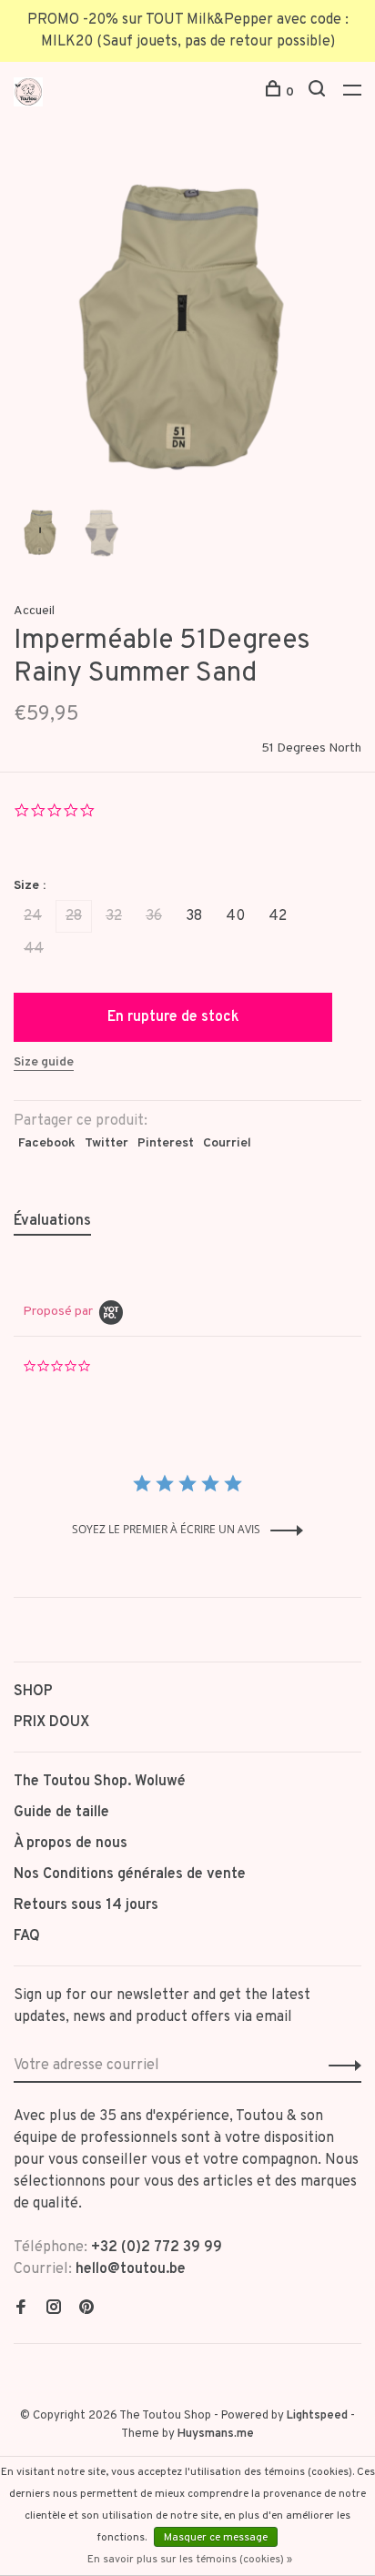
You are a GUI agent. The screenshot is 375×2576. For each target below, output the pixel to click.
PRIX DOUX (51, 1722)
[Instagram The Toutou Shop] (54, 2309)
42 (278, 916)
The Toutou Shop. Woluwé (100, 1782)
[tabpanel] (187, 327)
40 (235, 916)
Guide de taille (61, 1813)
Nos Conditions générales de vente (130, 1874)
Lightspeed (317, 2416)
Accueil (34, 611)
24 (33, 916)
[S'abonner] (340, 2066)
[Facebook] (21, 2309)
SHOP (33, 1692)
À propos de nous (71, 1844)
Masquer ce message (216, 2538)
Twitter (106, 1143)
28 (74, 916)
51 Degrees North (311, 748)
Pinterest (166, 1143)
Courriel (227, 1143)
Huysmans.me (216, 2434)
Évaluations (52, 1221)
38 (194, 916)
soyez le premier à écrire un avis (166, 1529)
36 (154, 916)
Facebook (47, 1143)
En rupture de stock (173, 1017)
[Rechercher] (319, 92)
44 (34, 949)
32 (114, 916)
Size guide (44, 1062)
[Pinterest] (86, 2309)
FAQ (27, 1936)
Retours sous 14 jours (86, 1905)
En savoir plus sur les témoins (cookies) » (190, 2560)
